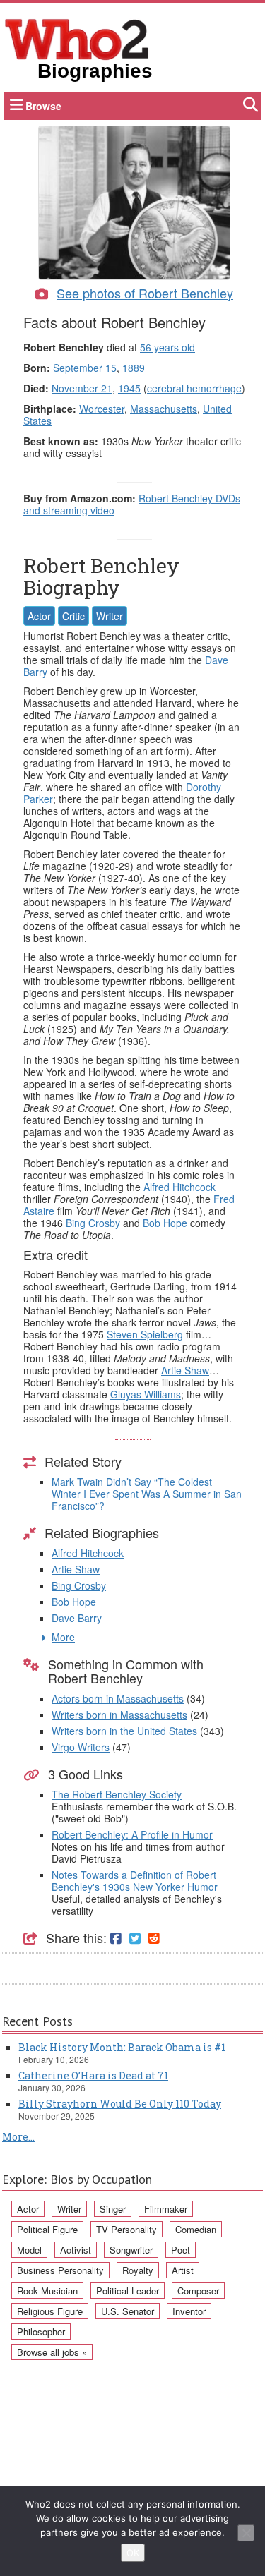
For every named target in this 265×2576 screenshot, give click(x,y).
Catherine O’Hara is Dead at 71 (93, 2075)
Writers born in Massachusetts (119, 1715)
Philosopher (41, 2332)
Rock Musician (47, 2291)
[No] (246, 2533)
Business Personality (60, 2270)
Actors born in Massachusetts (118, 1698)
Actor (39, 616)
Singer (113, 2209)
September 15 (85, 368)
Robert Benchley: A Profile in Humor (132, 1834)
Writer (110, 616)
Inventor (189, 2311)
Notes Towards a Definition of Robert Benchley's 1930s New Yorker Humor (135, 1881)
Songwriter (131, 2250)
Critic (73, 616)
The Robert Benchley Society (117, 1794)
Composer (198, 2291)
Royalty (138, 2270)
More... (18, 2137)
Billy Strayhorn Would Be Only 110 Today (120, 2104)
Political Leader (128, 2291)
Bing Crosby (93, 1223)
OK (133, 2553)
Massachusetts (164, 409)
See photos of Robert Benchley (145, 293)
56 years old (167, 347)
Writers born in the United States (124, 1731)
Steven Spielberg (145, 1334)
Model (29, 2250)
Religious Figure (50, 2311)
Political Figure (47, 2229)
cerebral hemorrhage (194, 388)
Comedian (196, 2229)
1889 (134, 368)
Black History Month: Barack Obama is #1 (122, 2047)
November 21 (82, 388)
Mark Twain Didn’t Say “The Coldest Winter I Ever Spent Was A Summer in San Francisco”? (147, 1494)
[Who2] (77, 38)
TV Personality (126, 2229)
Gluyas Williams (146, 1394)
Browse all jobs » (52, 2352)
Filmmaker (166, 2209)
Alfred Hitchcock (179, 1187)
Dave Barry (77, 1618)
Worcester (102, 409)
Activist (76, 2250)
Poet (181, 2250)
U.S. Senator (128, 2311)
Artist (183, 2270)
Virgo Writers (81, 1747)
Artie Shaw (185, 1370)
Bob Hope (165, 1223)
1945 (129, 388)
